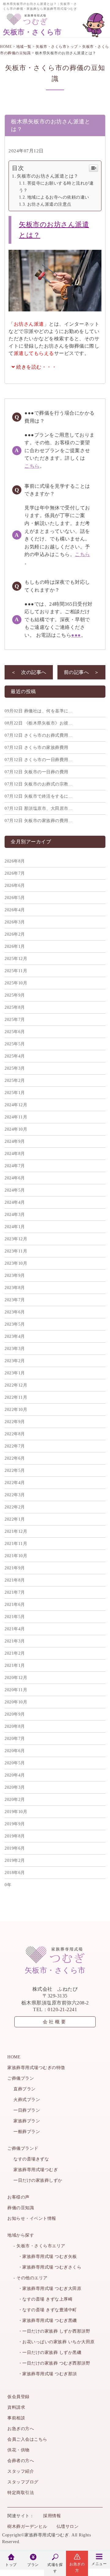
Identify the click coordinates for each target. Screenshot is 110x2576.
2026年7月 (15, 873)
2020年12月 (16, 1678)
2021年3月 (15, 1641)
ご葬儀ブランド (23, 2148)
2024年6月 (15, 1178)
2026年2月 (15, 934)
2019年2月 (15, 1860)
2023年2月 (15, 1361)
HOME (14, 2057)
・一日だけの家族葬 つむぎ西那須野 (52, 2363)
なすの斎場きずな (31, 2159)
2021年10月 (16, 1556)
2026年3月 (15, 922)
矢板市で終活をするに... (38, 796)
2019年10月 (16, 1812)
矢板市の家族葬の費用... (38, 821)
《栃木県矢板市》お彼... (38, 723)
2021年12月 (16, 1531)
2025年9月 (15, 995)
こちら (32, 466)
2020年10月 (16, 1702)
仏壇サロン (68, 2526)
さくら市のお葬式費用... (38, 735)
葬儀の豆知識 (21, 2208)
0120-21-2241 (62, 2009)
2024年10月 (16, 1129)
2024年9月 (15, 1141)
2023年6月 (15, 1312)
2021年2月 (15, 1653)
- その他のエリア (31, 2278)
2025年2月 (15, 1081)
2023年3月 (15, 1349)
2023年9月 (15, 1276)
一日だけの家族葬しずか (38, 2180)
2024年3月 (15, 1215)
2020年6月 (15, 1751)
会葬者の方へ (21, 2461)
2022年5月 (15, 1470)
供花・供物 (18, 2450)
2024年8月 (15, 1154)
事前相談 (16, 2418)
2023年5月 (15, 1324)
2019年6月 (15, 1848)
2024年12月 (16, 1105)
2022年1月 (15, 1519)
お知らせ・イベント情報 (32, 2218)
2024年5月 (15, 1190)
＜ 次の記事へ (29, 672)
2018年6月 (15, 1873)
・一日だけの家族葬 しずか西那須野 (52, 2331)
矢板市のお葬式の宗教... (38, 784)
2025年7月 (15, 1020)
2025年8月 (15, 1007)
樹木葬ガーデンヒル (27, 2526)
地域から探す (21, 2235)
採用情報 (52, 2516)
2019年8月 (15, 1836)
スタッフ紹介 (21, 2471)
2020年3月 (15, 1787)
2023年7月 (15, 1300)
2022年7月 (15, 1446)
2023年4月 (15, 1336)
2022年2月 (15, 1507)
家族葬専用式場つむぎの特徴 (36, 2068)
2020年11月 (16, 1690)
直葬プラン (25, 2089)
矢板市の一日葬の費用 (37, 772)
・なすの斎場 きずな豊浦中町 (45, 2310)
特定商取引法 (21, 2493)
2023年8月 (15, 1288)
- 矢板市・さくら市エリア (39, 2246)
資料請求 (16, 2407)
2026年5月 (15, 898)
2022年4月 (15, 1483)
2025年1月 (15, 1093)
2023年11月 (16, 1251)
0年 (8, 1885)
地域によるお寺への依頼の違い (58, 197)
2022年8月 (15, 1434)
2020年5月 (15, 1763)
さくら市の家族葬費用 (37, 748)
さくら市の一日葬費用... (38, 760)
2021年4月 (15, 1629)
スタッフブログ (23, 2482)
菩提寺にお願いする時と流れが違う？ (56, 187)
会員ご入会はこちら (27, 2439)
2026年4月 (15, 910)
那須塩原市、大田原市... (38, 808)
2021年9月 (15, 1568)
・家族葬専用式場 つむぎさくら (47, 2267)
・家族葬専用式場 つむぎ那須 (45, 2374)
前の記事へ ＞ (82, 672)
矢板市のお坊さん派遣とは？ (48, 176)
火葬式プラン (27, 2100)
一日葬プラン (27, 2110)
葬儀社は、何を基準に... (38, 711)
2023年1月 (15, 1373)
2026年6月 (15, 886)
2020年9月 (15, 1714)
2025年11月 (16, 971)
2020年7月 (15, 1739)
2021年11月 (16, 1544)
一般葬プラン (27, 2132)
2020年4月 (15, 1775)
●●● (76, 635)
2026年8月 (15, 861)
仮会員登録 (18, 2397)
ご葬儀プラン (21, 2078)
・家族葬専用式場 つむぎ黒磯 (45, 2321)
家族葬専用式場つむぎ (36, 2170)
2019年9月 (15, 1824)
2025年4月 (15, 1056)
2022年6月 (15, 1458)
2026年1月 (15, 946)
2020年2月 (15, 1800)
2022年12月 (16, 1385)
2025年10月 (16, 983)
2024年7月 (15, 1166)
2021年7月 (15, 1592)
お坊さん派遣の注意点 (49, 204)
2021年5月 (15, 1617)
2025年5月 (15, 1044)
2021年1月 (15, 1665)
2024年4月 (15, 1202)
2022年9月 (15, 1422)
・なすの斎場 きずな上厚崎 (43, 2299)
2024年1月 (15, 1227)
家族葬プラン (27, 2121)
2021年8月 (15, 1580)
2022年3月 (15, 1495)
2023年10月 (16, 1263)
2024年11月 (16, 1117)
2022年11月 (16, 1397)
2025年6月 (15, 1032)
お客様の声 (18, 2197)
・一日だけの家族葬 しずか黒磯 (47, 2353)
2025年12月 (16, 959)
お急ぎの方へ (21, 2429)
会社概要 (55, 2022)
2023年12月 (16, 1239)
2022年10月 (16, 1410)
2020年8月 (15, 1726)
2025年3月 (15, 1068)
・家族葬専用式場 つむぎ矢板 (45, 2257)
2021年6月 (15, 1605)
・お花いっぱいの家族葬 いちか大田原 (54, 2342)
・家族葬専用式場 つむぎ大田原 (47, 2289)
